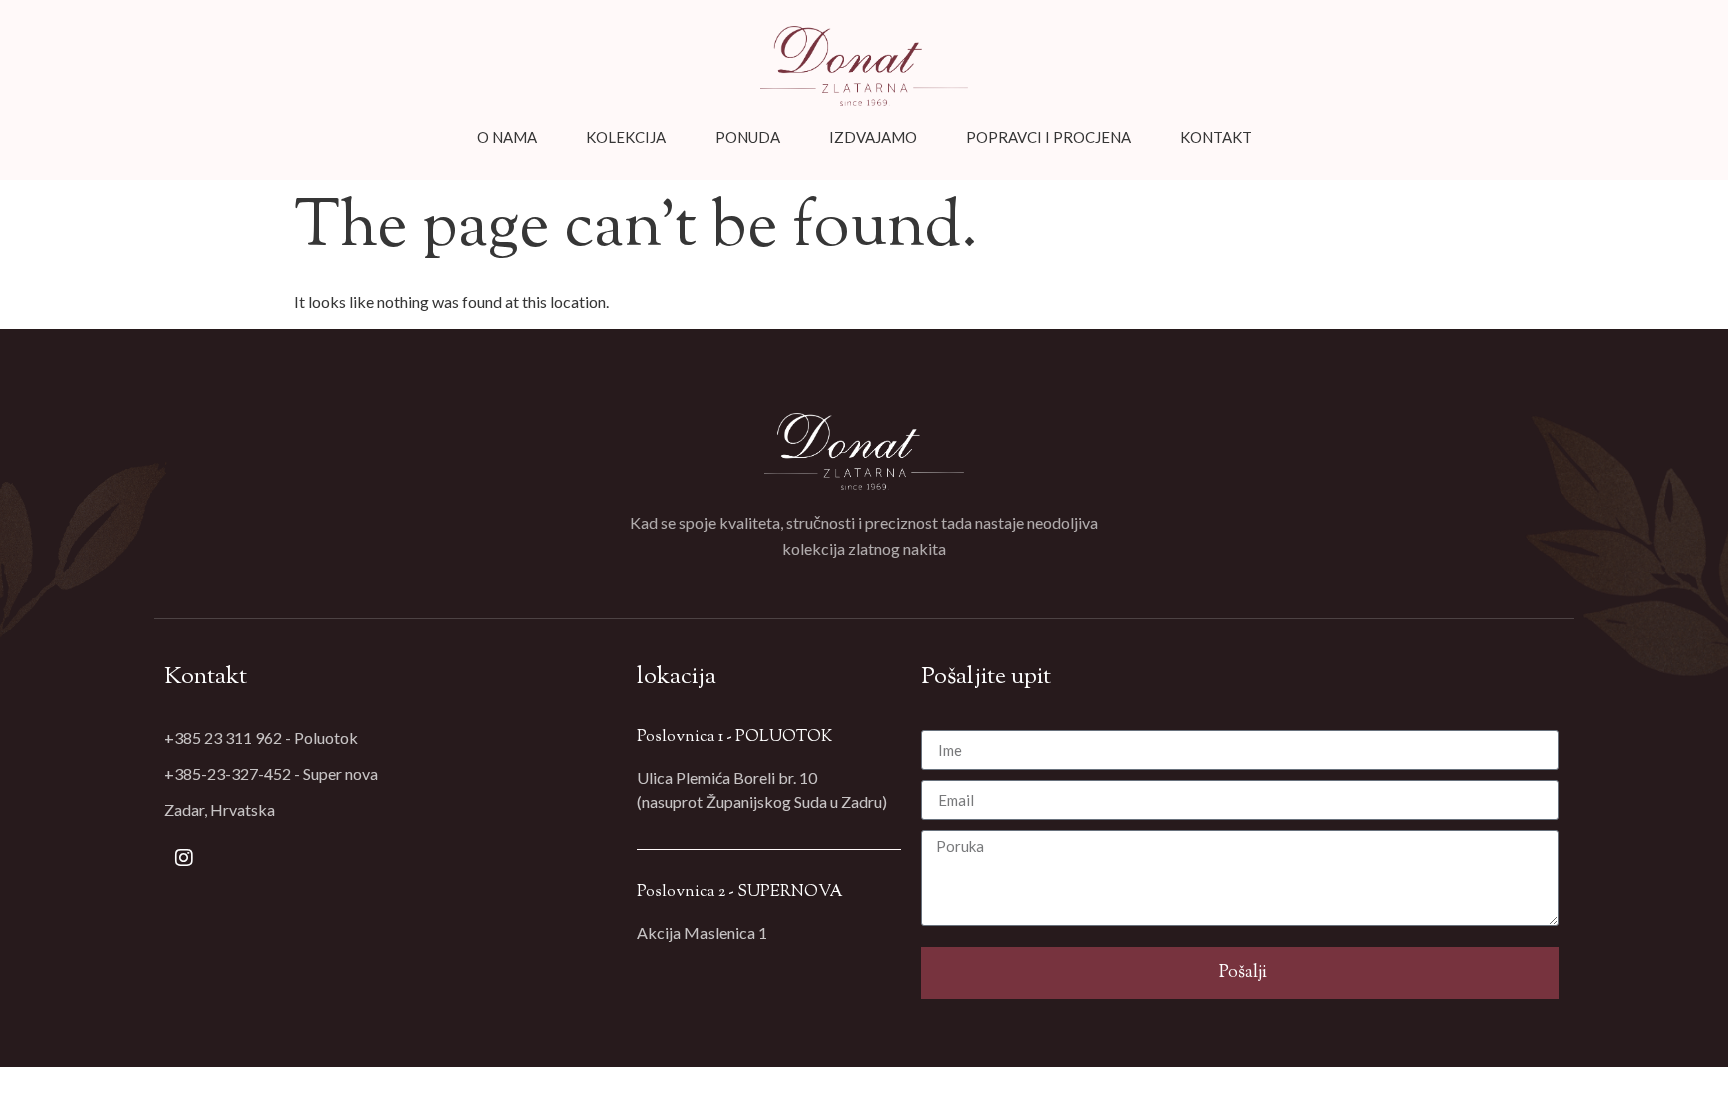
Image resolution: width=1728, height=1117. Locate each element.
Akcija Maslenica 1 (702, 932)
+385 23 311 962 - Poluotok (261, 737)
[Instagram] (184, 858)
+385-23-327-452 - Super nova (271, 773)
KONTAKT (1216, 137)
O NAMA (507, 137)
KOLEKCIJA (626, 137)
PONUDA (747, 137)
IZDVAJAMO (873, 137)
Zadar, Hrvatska (219, 809)
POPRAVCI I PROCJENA (1048, 137)
